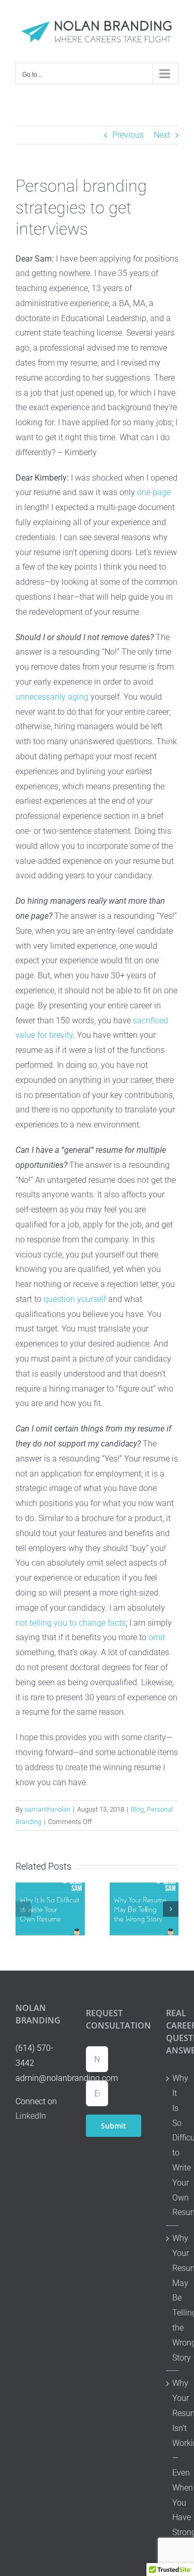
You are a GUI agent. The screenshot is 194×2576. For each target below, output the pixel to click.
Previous (128, 135)
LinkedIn (31, 2116)
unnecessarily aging (52, 697)
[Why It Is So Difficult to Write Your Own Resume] (50, 1887)
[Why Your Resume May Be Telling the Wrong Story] (144, 1887)
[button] (23, 1909)
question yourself (75, 1299)
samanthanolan (47, 1809)
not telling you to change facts (71, 1623)
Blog (137, 1809)
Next (162, 135)
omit (157, 1637)
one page (154, 492)
